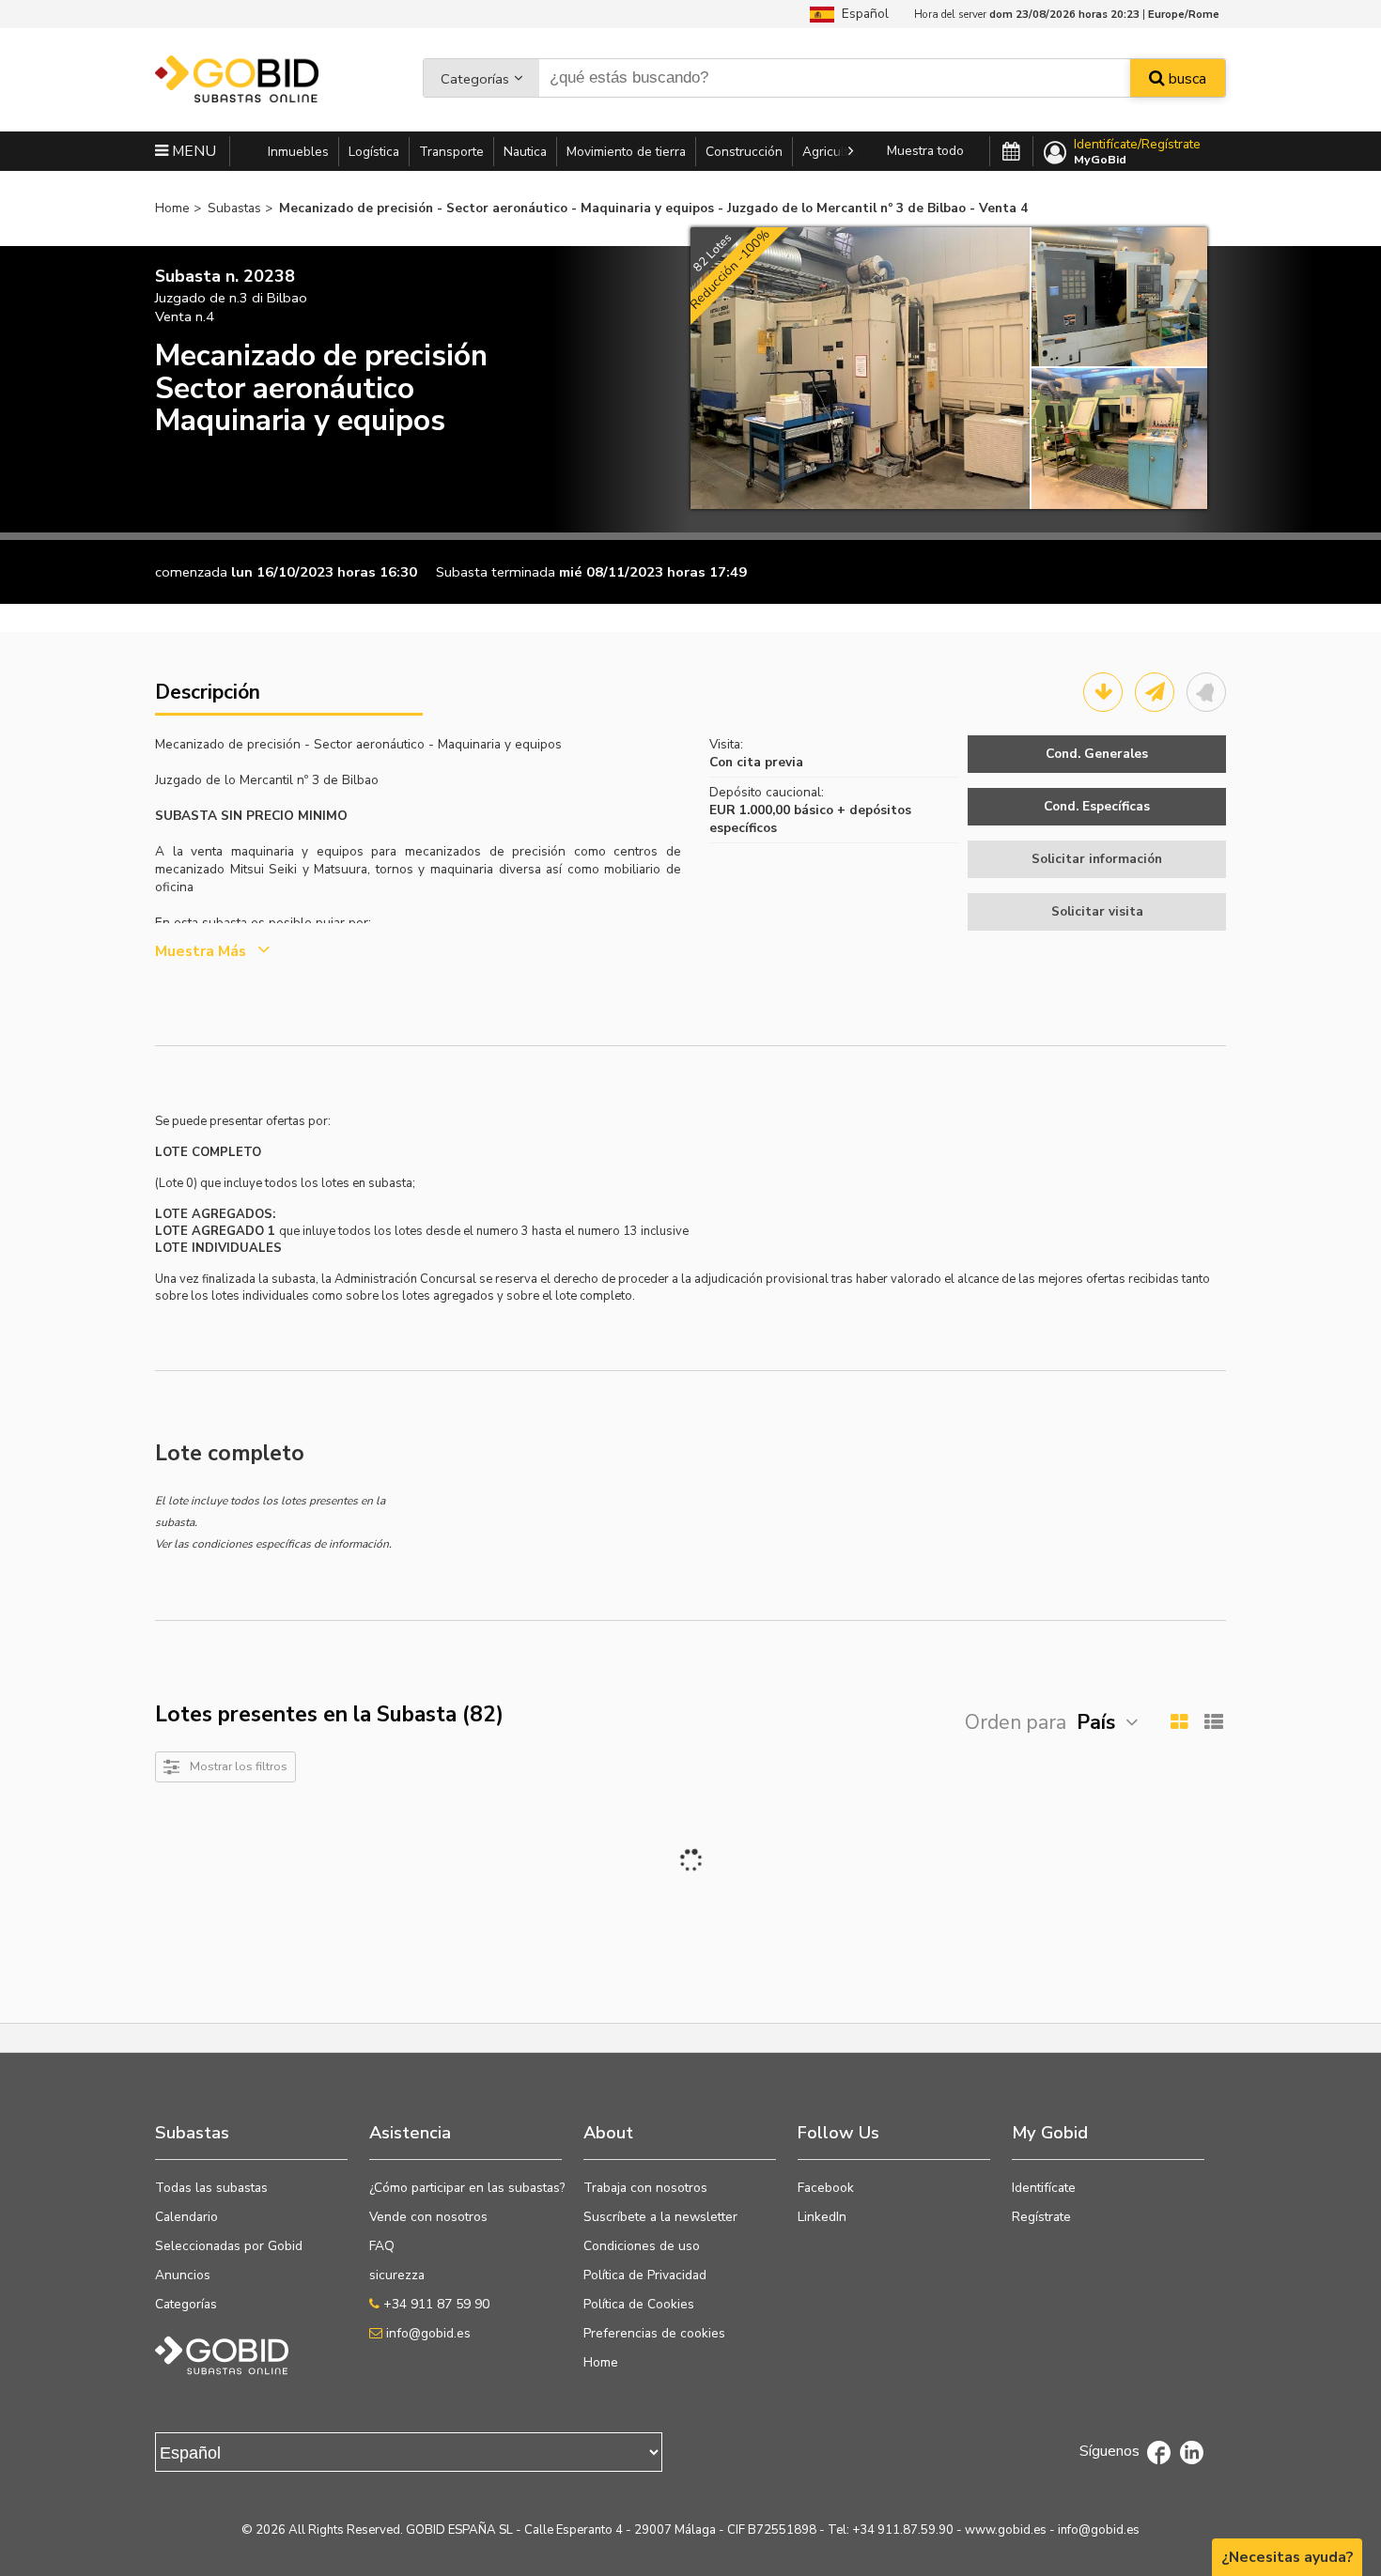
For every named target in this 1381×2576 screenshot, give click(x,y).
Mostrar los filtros (239, 1766)
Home (601, 2362)
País (1096, 1722)
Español (861, 14)
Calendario (186, 2217)
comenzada (191, 572)
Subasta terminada (496, 572)
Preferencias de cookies (654, 2333)
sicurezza (397, 2275)
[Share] (1155, 692)
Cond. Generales (1097, 754)
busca (1186, 79)
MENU (192, 151)
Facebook (826, 2188)
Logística (374, 152)
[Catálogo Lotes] (1103, 692)
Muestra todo (925, 151)
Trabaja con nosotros (645, 2188)
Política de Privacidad (645, 2275)
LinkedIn (822, 2217)
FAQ (382, 2246)
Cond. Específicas (1097, 806)
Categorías (475, 79)
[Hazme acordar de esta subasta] (1206, 692)
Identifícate (1044, 2188)
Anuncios (183, 2275)
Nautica (525, 152)
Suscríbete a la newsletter (660, 2217)
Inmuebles (298, 152)
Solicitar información (1097, 859)
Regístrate (1041, 2217)
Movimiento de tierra (626, 152)
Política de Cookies (639, 2304)
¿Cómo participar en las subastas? (467, 2188)
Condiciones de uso (642, 2246)
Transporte (451, 152)
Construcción (744, 152)
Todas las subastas (211, 2188)
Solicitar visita (1097, 911)
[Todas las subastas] (1011, 152)
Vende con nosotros (428, 2217)
